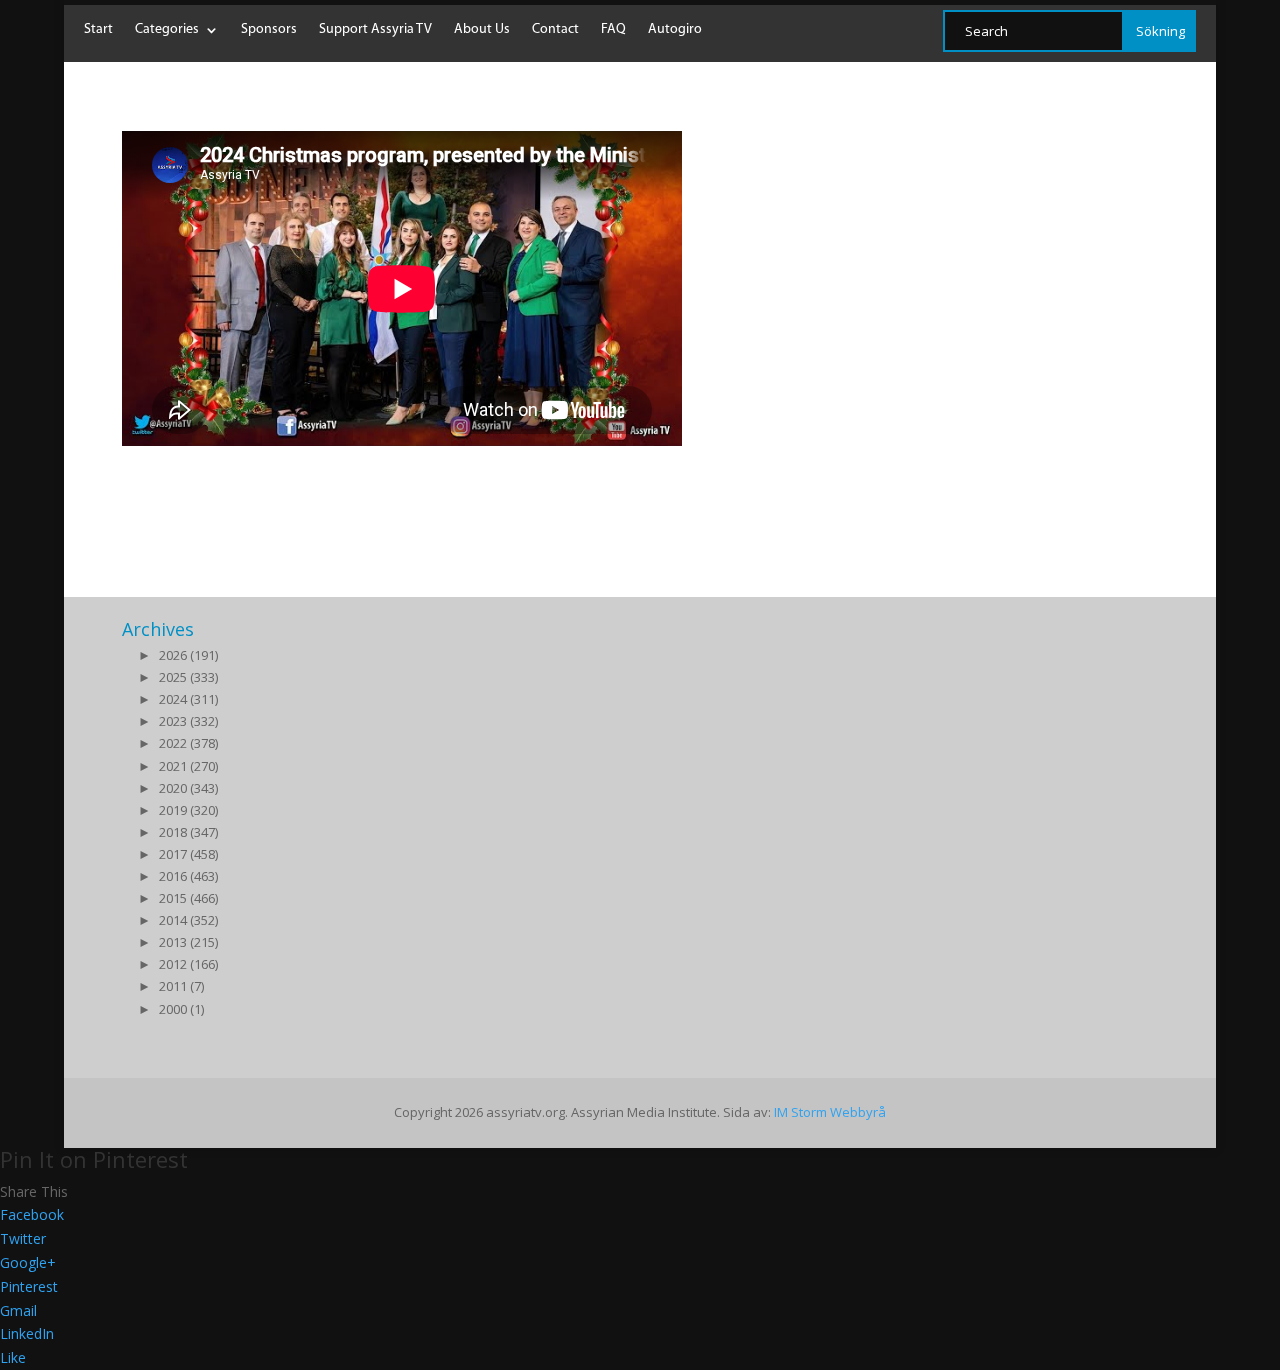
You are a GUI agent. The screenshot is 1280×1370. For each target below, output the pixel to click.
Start (98, 30)
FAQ (613, 30)
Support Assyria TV (375, 30)
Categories (167, 30)
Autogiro (675, 30)
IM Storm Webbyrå (830, 1112)
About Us (482, 30)
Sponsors (269, 30)
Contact (555, 30)
